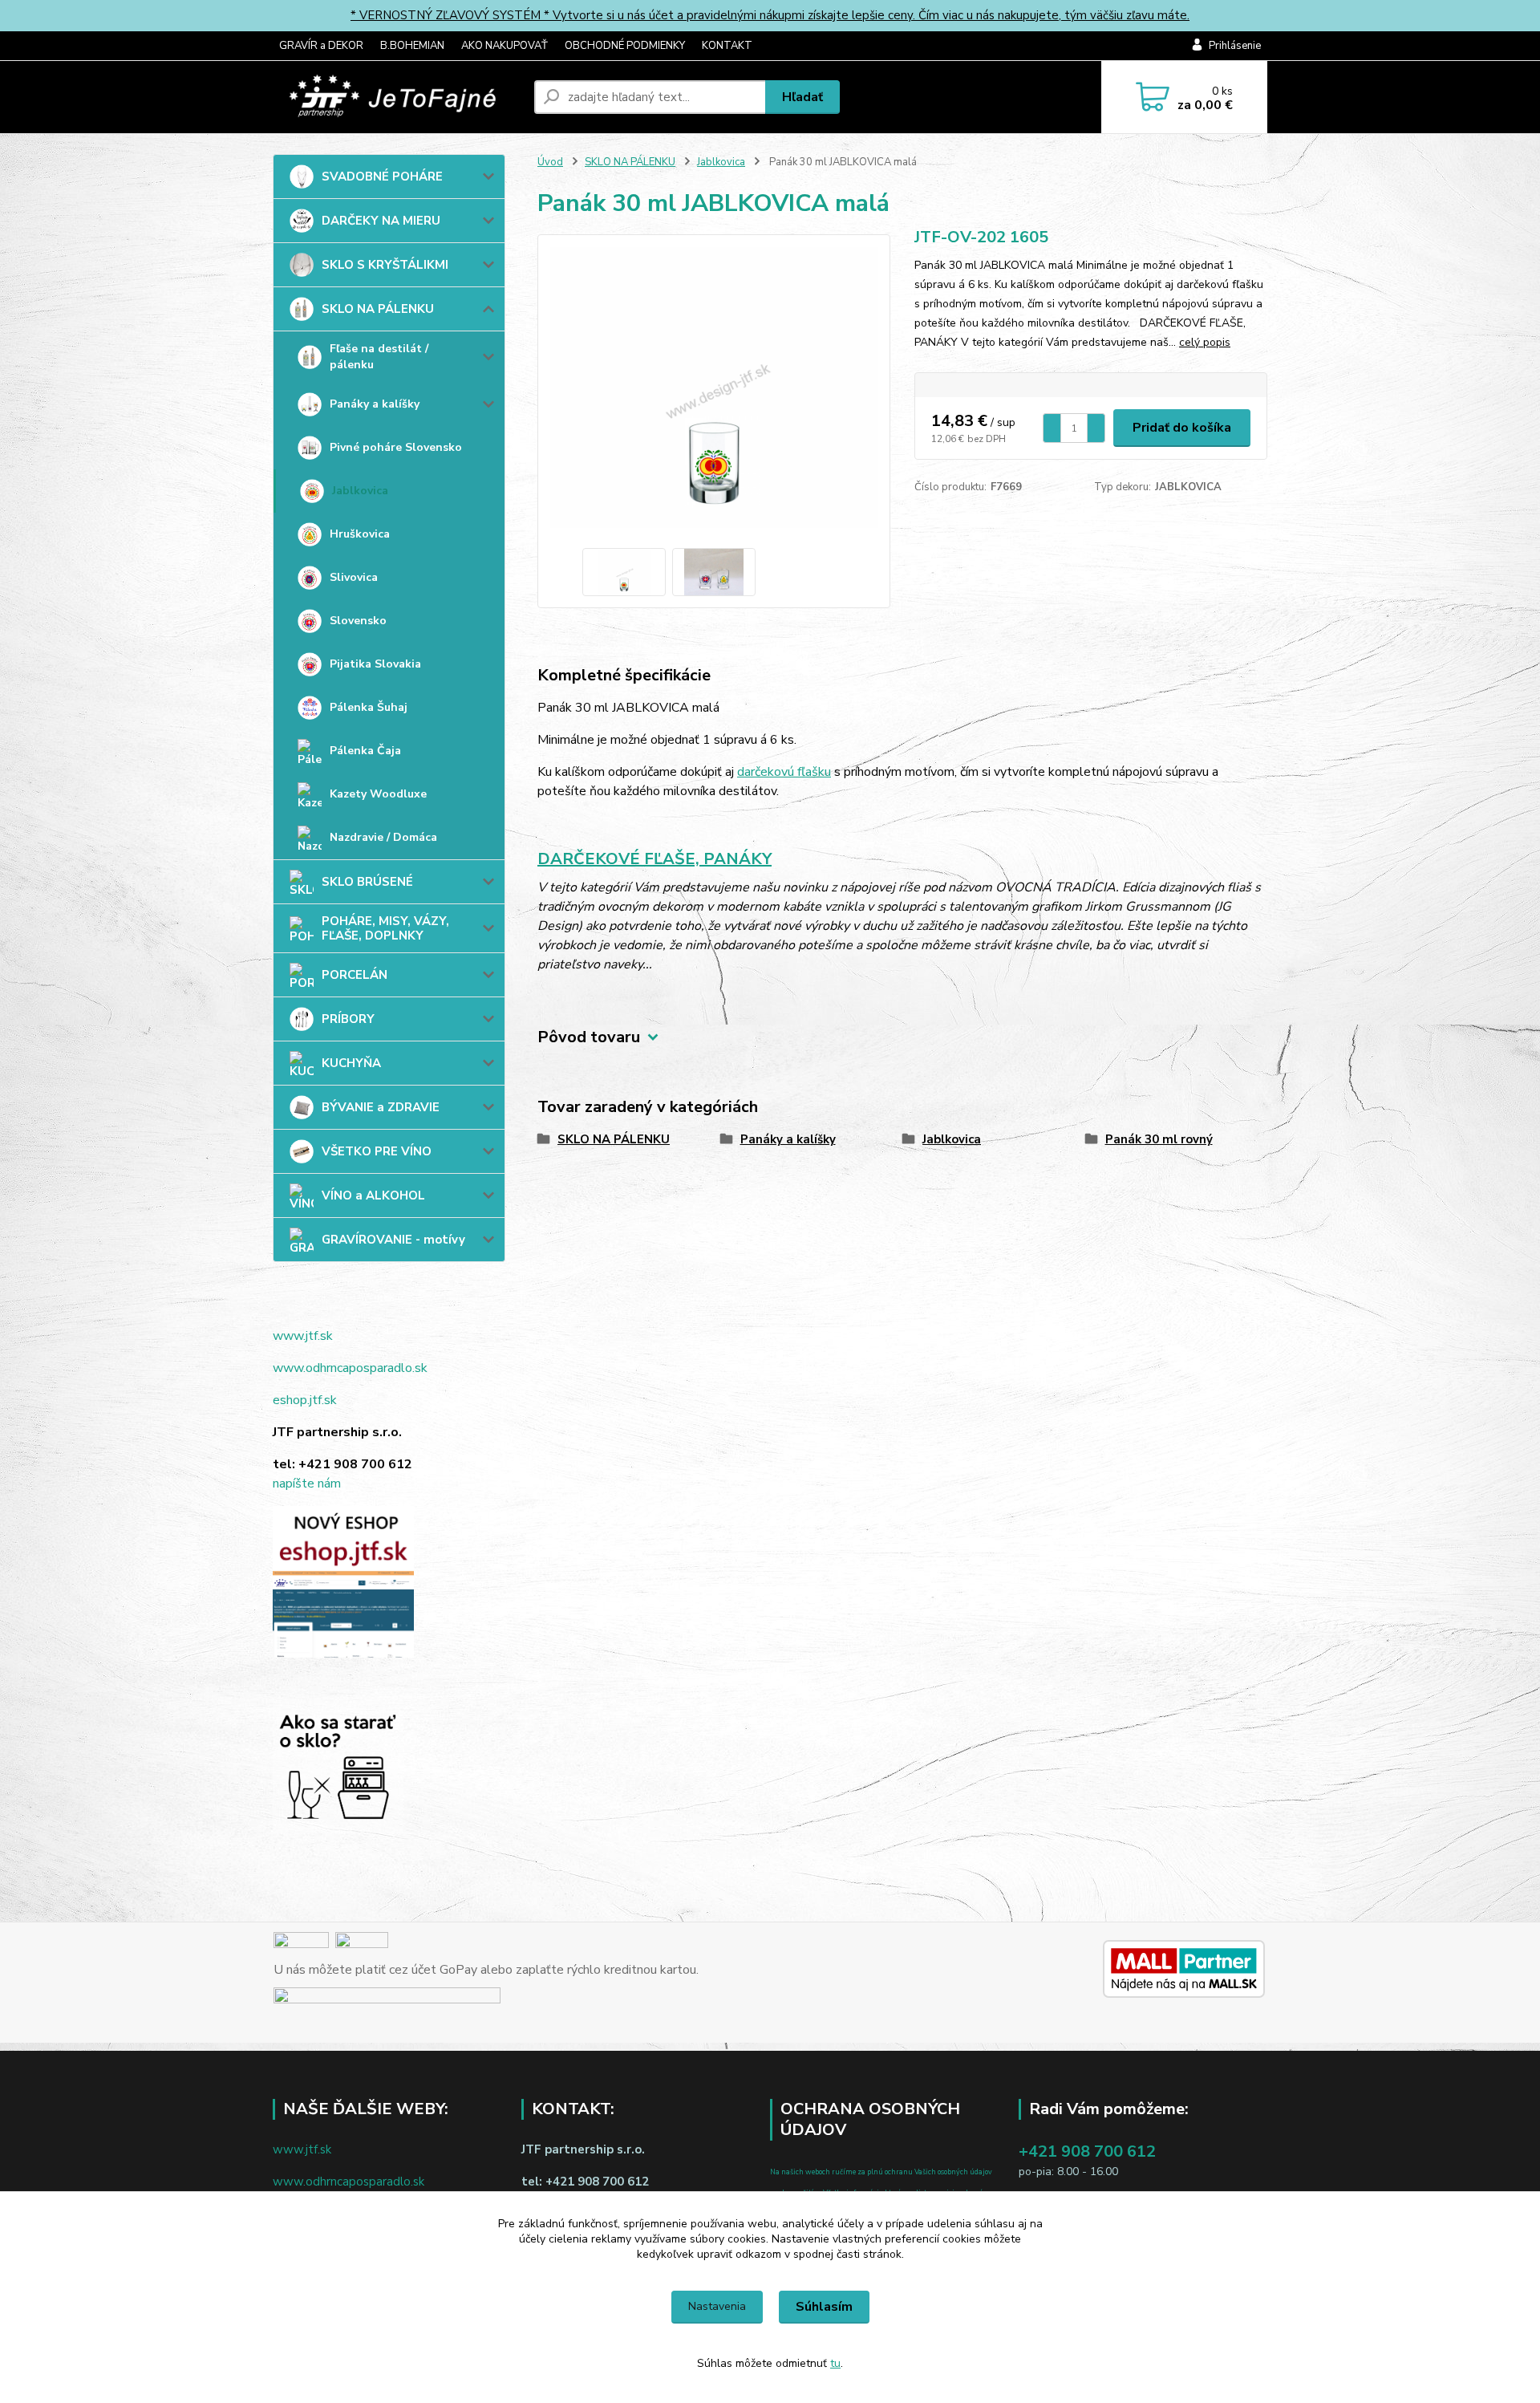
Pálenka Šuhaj (369, 707)
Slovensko (358, 621)
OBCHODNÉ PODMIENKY (625, 46)
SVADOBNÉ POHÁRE (382, 177)
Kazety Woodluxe (378, 794)
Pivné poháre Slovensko (396, 447)
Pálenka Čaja (365, 751)
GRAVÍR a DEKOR (321, 46)
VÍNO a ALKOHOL (373, 1195)
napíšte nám (307, 1484)
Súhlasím (824, 2307)
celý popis (1205, 342)
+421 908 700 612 (1087, 2151)
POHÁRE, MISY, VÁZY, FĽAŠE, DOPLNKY (385, 928)
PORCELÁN (355, 975)
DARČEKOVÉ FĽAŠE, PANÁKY (654, 859)
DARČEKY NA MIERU (381, 221)
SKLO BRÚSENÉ (367, 882)
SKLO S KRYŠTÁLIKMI (385, 265)
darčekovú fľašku (784, 772)
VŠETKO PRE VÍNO (377, 1151)
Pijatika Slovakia (375, 664)
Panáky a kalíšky (375, 404)
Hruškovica (360, 534)
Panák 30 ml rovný (1159, 1139)
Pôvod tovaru (589, 1037)
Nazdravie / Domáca (383, 837)
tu (835, 2363)
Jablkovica (360, 491)
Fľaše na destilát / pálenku (379, 357)
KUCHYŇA (351, 1063)
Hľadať (802, 97)
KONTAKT (727, 46)
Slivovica (354, 577)
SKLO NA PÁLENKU (378, 309)
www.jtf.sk (303, 1336)
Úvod (550, 162)
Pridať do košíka (1182, 428)
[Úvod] (397, 97)
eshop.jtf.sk (305, 1400)
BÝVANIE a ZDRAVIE (381, 1107)
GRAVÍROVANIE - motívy (393, 1240)
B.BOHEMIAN (412, 46)
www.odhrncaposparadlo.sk (350, 1368)
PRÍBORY (348, 1019)
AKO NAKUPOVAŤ (505, 46)
